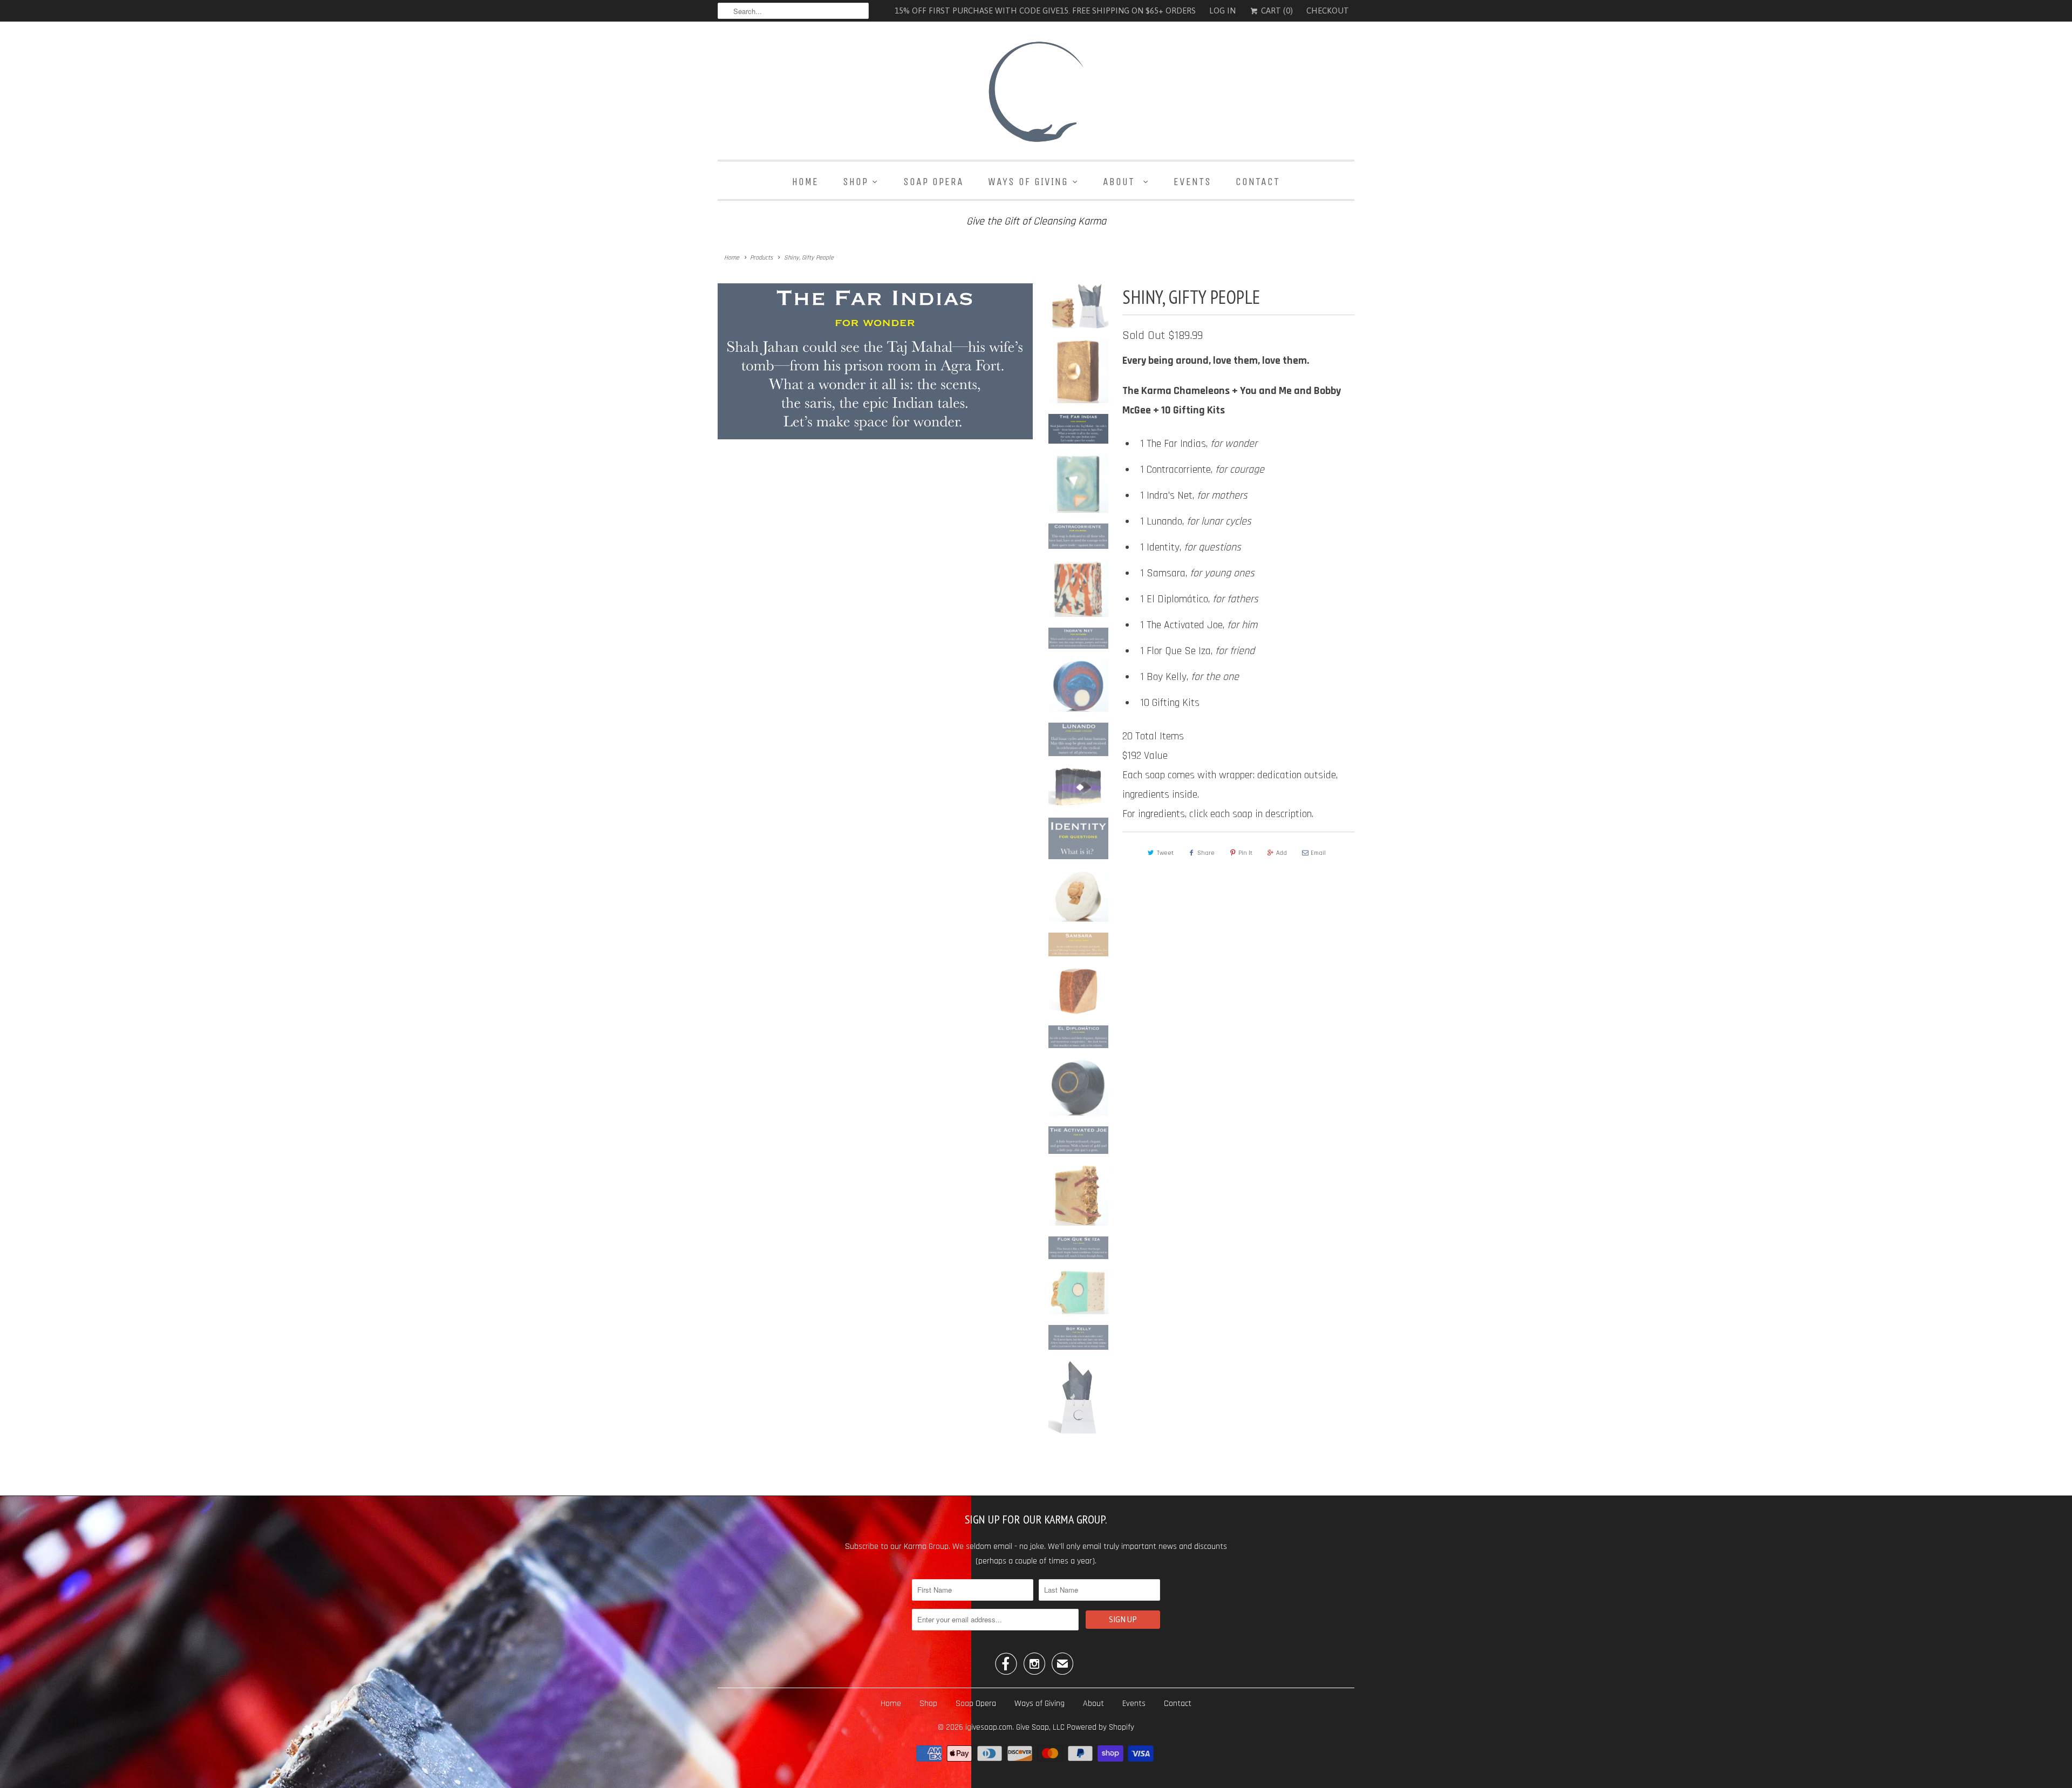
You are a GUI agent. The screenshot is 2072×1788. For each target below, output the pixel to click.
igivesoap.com (989, 1727)
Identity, (1195, 547)
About (1121, 182)
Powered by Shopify (1100, 1727)
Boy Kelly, (1194, 677)
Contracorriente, (1205, 470)
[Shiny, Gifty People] (875, 437)
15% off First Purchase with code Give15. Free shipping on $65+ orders (1045, 11)
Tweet (1165, 853)
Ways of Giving (1028, 182)
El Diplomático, (1202, 599)
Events (1192, 182)
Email (1318, 853)
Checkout (1328, 11)
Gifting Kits (1176, 703)
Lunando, (1199, 521)
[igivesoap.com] (1036, 93)
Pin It (1245, 853)
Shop (856, 182)
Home (805, 182)
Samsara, (1201, 573)
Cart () (1276, 11)
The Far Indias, (1202, 444)
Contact (1258, 182)
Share (1206, 853)
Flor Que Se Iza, (1201, 651)
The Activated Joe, (1202, 625)
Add (1282, 853)
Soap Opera (933, 182)
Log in (1222, 11)
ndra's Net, (1198, 495)
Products (761, 258)
